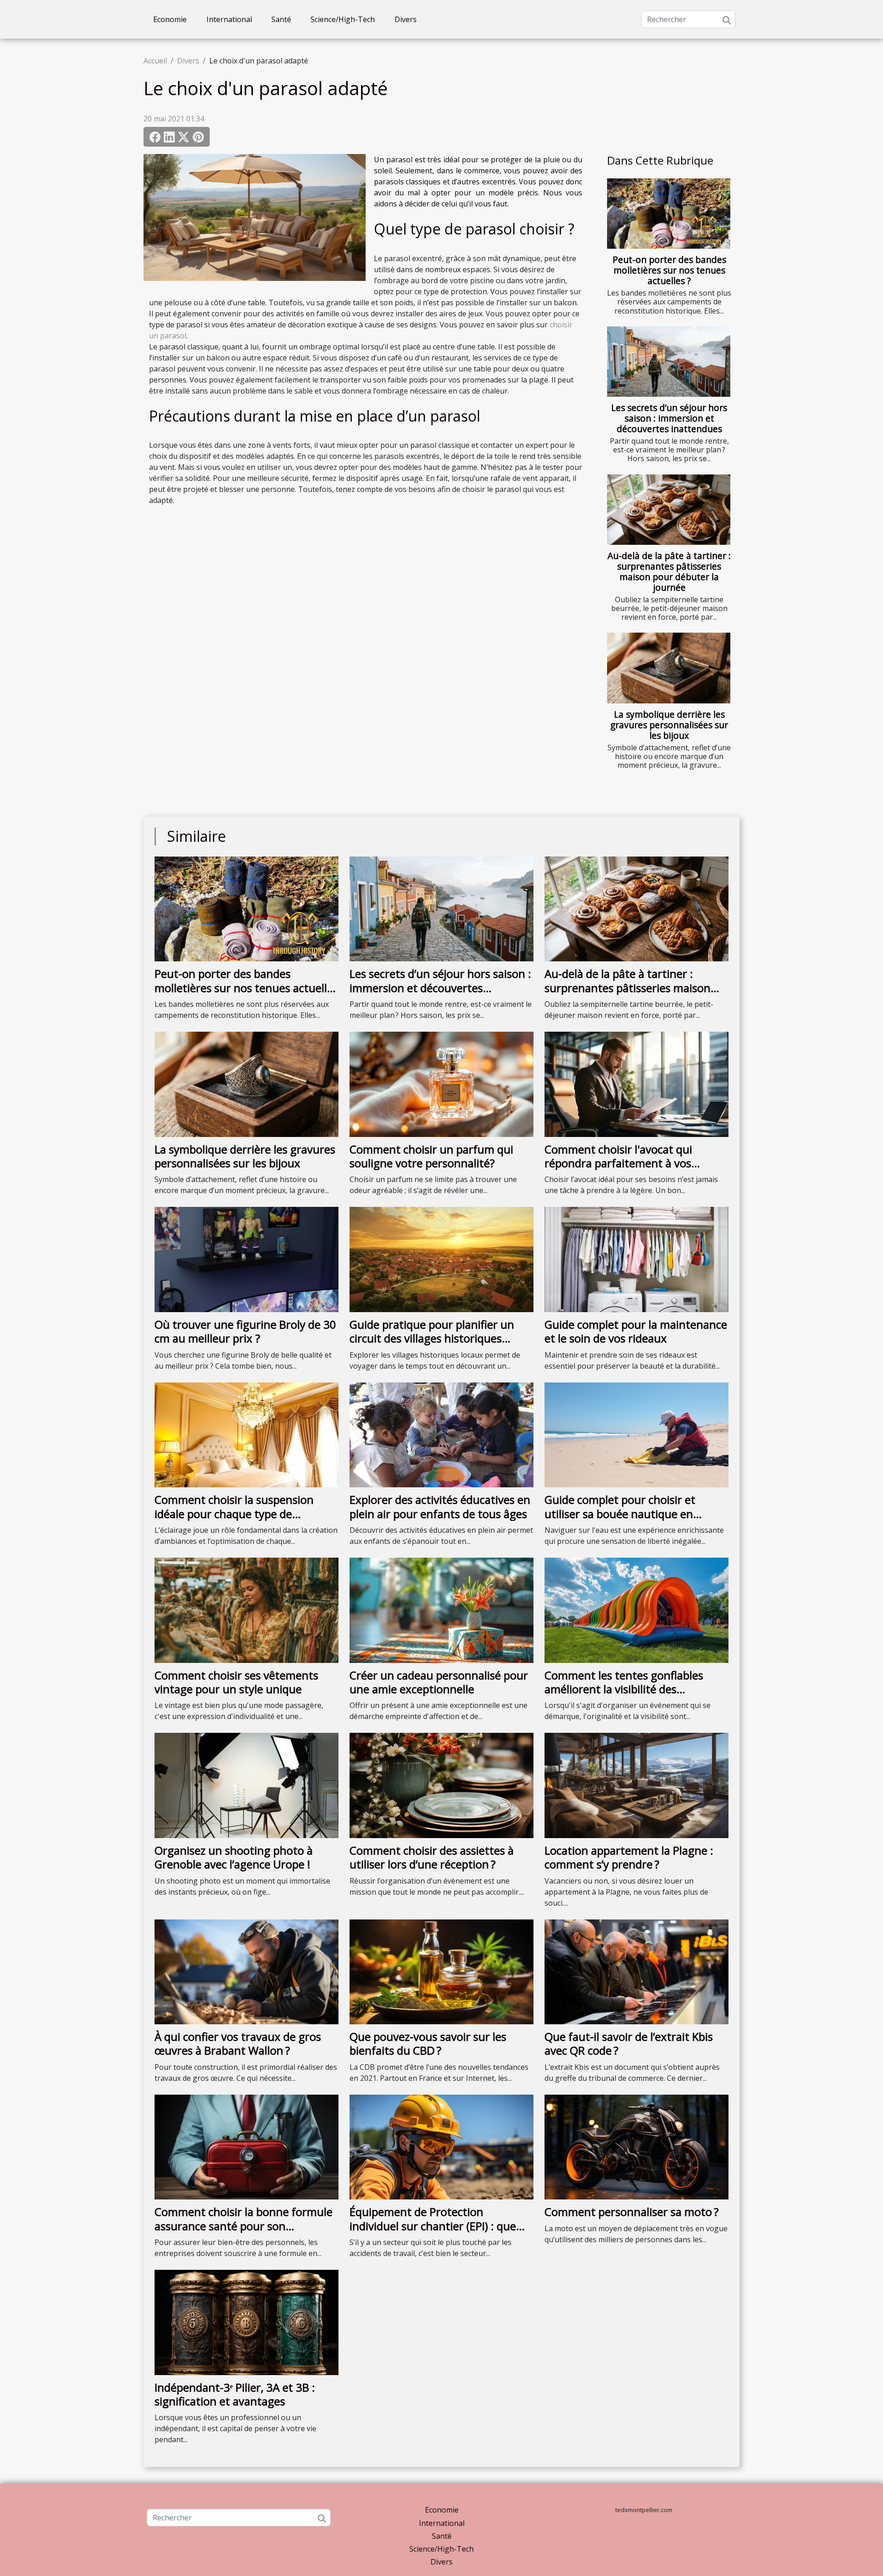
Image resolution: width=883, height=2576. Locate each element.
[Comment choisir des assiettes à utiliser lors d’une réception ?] (441, 1785)
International (229, 19)
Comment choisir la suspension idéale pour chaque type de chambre (234, 1514)
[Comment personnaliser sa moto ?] (636, 2146)
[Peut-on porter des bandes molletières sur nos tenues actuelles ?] (669, 214)
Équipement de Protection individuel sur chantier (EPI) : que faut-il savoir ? (433, 2226)
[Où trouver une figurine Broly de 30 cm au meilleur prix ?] (247, 1259)
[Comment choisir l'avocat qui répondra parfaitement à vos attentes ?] (636, 1084)
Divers (406, 19)
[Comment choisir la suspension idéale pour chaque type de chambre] (247, 1434)
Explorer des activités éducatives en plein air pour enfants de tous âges (440, 1506)
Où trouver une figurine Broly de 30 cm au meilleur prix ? (245, 1331)
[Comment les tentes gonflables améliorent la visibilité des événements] (636, 1610)
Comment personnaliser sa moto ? (632, 2212)
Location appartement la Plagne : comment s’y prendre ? (629, 1857)
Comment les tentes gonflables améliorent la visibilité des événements (624, 1689)
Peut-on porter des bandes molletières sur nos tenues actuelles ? (669, 270)
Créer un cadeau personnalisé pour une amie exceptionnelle (439, 1682)
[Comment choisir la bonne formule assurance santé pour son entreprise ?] (247, 2146)
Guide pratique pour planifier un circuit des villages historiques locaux (432, 1338)
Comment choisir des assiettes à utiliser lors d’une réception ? (432, 1857)
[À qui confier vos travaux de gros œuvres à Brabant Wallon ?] (247, 1971)
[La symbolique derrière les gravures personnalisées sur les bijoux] (669, 668)
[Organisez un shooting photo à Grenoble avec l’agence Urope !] (247, 1785)
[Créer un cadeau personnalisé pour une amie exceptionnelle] (441, 1610)
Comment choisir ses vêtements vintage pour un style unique (236, 1682)
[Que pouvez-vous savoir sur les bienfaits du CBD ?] (441, 1971)
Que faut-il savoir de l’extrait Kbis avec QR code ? (629, 2043)
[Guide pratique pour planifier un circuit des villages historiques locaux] (441, 1259)
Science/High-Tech (343, 19)
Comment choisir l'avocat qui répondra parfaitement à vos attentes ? (618, 1163)
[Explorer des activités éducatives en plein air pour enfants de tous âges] (441, 1434)
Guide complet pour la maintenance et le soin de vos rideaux (636, 1331)
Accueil (155, 61)
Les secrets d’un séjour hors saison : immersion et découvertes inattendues (669, 418)
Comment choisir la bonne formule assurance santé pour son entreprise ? (244, 2226)
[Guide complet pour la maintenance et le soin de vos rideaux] (636, 1259)
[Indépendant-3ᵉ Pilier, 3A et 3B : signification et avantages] (247, 2322)
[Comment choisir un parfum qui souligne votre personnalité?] (441, 1084)
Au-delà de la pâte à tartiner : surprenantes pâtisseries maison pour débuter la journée (669, 571)
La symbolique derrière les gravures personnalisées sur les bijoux (669, 725)
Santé (281, 19)
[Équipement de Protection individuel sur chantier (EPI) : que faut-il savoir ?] (441, 2146)
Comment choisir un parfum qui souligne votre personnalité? (431, 1156)
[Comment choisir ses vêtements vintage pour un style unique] (247, 1610)
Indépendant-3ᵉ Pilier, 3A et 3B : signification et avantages (235, 2394)
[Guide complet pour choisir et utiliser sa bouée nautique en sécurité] (636, 1434)
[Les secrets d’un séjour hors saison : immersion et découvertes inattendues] (669, 362)
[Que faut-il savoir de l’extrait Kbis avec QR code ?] (636, 1971)
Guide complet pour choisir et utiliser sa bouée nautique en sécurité (620, 1514)
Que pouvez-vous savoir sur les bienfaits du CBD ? (428, 2043)
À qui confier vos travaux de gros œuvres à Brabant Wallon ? (238, 2043)
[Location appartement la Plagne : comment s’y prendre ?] (636, 1785)
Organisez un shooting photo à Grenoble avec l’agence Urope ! (234, 1857)
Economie (170, 19)
